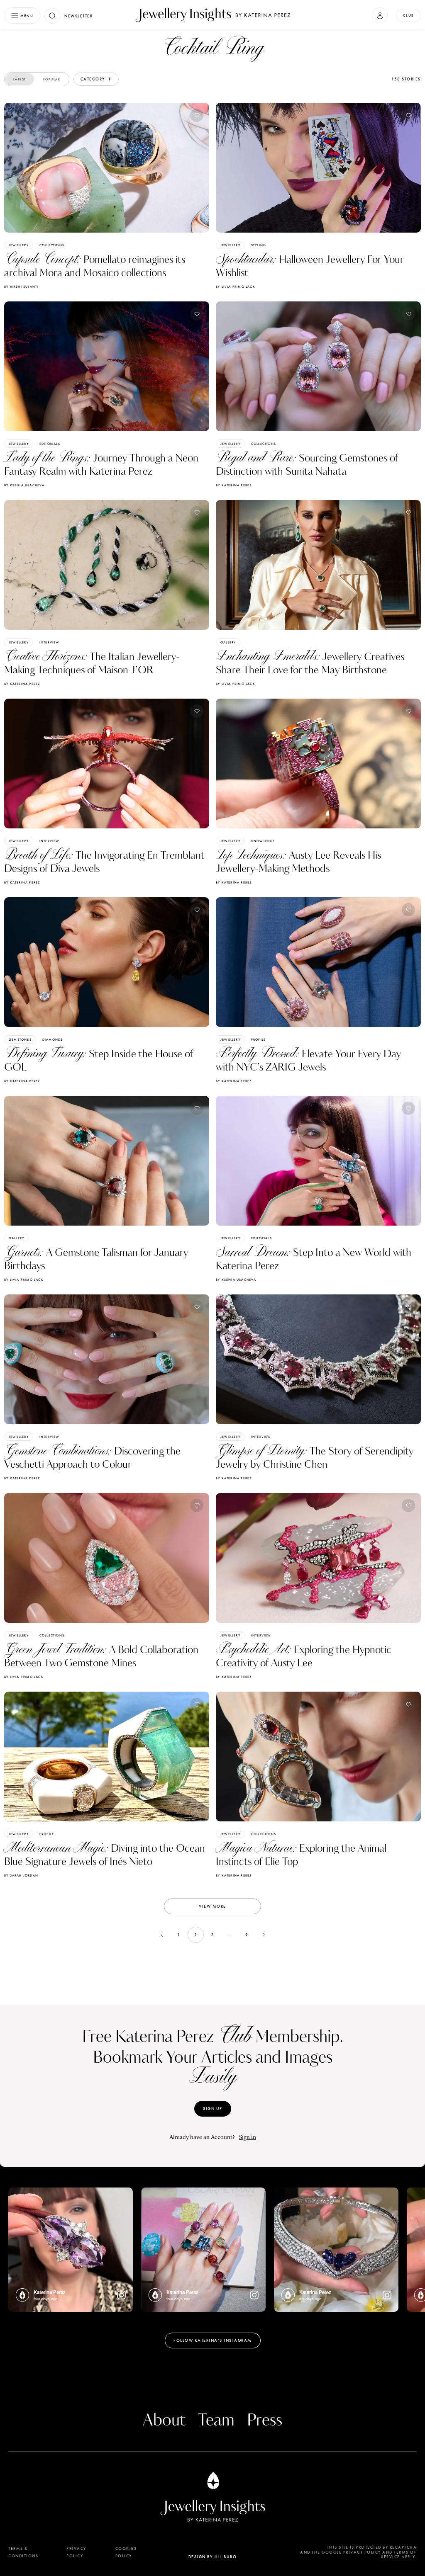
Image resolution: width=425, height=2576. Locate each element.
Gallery (228, 642)
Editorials (50, 444)
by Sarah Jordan (21, 1875)
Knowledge (263, 841)
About (164, 2421)
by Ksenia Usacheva (24, 485)
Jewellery (19, 245)
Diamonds (53, 1039)
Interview (50, 642)
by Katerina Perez (234, 485)
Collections (52, 245)
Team (216, 2421)
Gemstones (20, 1039)
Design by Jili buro (213, 2557)
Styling (259, 245)
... (230, 1935)
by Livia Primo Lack (236, 286)
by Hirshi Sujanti (21, 286)
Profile (258, 1039)
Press (265, 2421)
